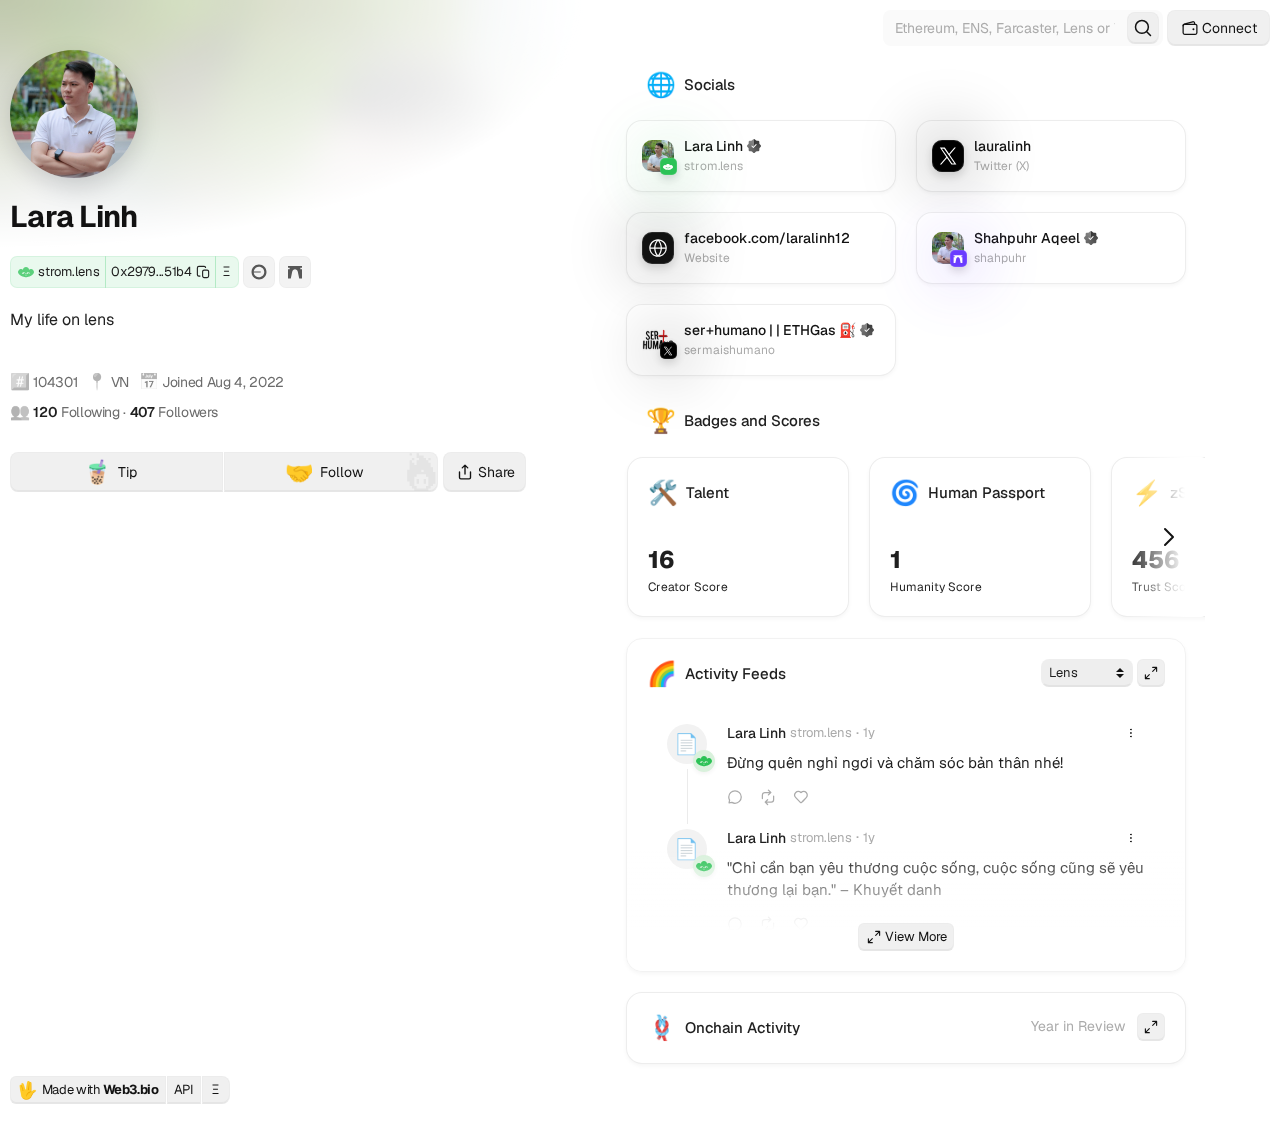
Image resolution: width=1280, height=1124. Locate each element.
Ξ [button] (226, 271)
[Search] (1143, 28)
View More (916, 936)
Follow (324, 472)
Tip (153, 474)
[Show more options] (1131, 733)
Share (496, 472)
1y (869, 732)
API (184, 1089)
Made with (88, 1090)
